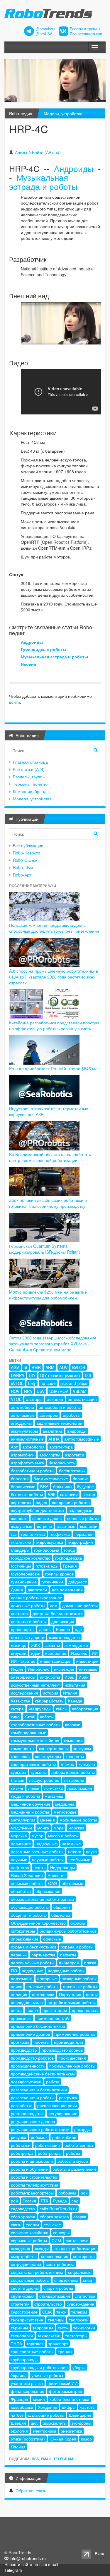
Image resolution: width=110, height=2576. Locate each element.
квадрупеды (40, 1709)
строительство (48, 2304)
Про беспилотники (86, 34)
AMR (36, 1367)
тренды (65, 2351)
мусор (38, 1836)
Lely (32, 1383)
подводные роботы (66, 1971)
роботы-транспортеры (32, 2193)
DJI (88, 1375)
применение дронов (30, 2034)
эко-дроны (81, 2423)
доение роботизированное (37, 1598)
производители (68, 2042)
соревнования (55, 2256)
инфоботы (50, 1677)
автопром (49, 1415)
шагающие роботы (46, 2415)
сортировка (84, 2256)
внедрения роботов (71, 1502)
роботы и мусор (73, 2161)
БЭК (51, 1494)
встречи (44, 1526)
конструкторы (48, 1756)
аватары (34, 1399)
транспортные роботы (32, 2351)
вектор (89, 1494)
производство (24, 2050)
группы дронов (59, 1574)
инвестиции (87, 1661)
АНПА (54, 1439)
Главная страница (30, 762)
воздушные (22, 1526)
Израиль (79, 1653)
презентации (55, 2010)
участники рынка (27, 2383)
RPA (28, 1391)
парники (19, 1955)
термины (19, 2328)
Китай (30, 1717)
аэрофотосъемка (27, 1463)
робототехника (79, 2145)
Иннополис (39, 1669)
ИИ (95, 1653)
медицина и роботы (30, 1812)
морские (19, 1836)
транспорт (58, 2344)
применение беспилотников (38, 2026)
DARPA (17, 1375)
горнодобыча (47, 1550)
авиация (55, 1399)
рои (84, 2193)
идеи (36, 1653)
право (32, 2010)
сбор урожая (23, 2217)
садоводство (23, 2209)
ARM (50, 1367)
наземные (71, 1844)
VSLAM (80, 1391)
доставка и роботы (29, 1621)
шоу (35, 2423)
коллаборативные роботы (36, 1724)
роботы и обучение (29, 2169)
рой (14, 2201)
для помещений (67, 1590)
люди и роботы (25, 1796)
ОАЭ (53, 1883)
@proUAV (44, 34)
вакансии (69, 1494)
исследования (24, 1693)
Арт (14, 1447)
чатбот (17, 2415)
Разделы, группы (29, 777)
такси (61, 2312)
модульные (22, 1828)
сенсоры (61, 2232)
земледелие (76, 1645)
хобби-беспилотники (69, 2399)
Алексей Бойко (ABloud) (38, 152)
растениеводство (27, 2113)
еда (78, 1629)
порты (92, 1994)
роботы (73, 2153)
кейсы (62, 1709)
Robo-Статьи (25, 860)
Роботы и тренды (85, 29)
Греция (70, 1566)
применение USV (53, 2018)
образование (48, 1891)
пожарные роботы (79, 1978)
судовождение (80, 2304)
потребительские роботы (72, 2002)
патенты (68, 1955)
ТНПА (16, 2344)
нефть (39, 1867)
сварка (80, 2217)
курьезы (18, 1772)
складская (21, 2248)
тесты (63, 2328)
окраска (78, 1923)
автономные (23, 1415)
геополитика (33, 1534)
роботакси (21, 2145)
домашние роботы (80, 1605)
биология (20, 1478)
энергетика (72, 2431)
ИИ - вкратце (23, 1661)
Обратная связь (31, 2490)
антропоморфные (82, 1439)
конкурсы (82, 1748)
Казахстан (21, 1701)
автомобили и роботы (60, 1407)
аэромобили (23, 1455)
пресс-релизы (85, 2010)
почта (16, 2010)
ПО (14, 1971)
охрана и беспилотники (33, 1947)
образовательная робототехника (42, 1899)
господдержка (68, 1558)
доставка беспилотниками (58, 1613)
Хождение (48, 2407)
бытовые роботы (27, 1494)
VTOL (16, 1399)
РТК (44, 2201)
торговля (35, 2344)
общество (61, 1915)
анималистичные (27, 1439)
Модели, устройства (63, 113)
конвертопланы (54, 1748)
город (69, 1550)
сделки (32, 2224)
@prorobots (45, 29)
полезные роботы (80, 1986)
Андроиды (74, 168)
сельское (52, 2224)
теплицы (56, 2320)
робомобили (64, 2137)
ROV (15, 1391)
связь (16, 2224)
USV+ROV (59, 1391)
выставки (89, 1526)
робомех (39, 2137)
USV (41, 1391)
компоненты (23, 1748)
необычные (79, 1859)
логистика (53, 1788)
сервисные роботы (29, 2240)
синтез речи (77, 2240)
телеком (79, 2312)
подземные (22, 1978)
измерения (56, 1653)
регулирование (63, 2113)
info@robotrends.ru (28, 2558)
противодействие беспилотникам (43, 2074)
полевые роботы (42, 1986)
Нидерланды (62, 1867)
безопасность (62, 1463)
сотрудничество (26, 2264)
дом (54, 1605)
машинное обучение (31, 1804)
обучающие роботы (30, 1907)
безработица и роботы (33, 1471)
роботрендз (22, 2153)
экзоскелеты (55, 2423)
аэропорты (50, 1455)
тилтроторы (76, 2336)
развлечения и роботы (33, 2097)
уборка (79, 2367)
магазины (54, 1796)
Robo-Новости (27, 853)
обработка (21, 1891)
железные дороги (28, 1637)
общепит (62, 1907)
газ (14, 1534)
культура (87, 1764)
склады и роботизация (75, 2248)
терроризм (43, 2328)
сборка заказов (54, 2217)
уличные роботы (47, 2375)
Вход (99, 2553)
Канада (75, 1701)
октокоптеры (23, 1931)
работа (53, 2082)
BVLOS (79, 1367)
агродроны (21, 1423)
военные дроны (47, 1518)
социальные (80, 2272)
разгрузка (68, 2097)
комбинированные (29, 1732)
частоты (88, 2407)
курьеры (39, 1772)
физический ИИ (62, 2383)
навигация (21, 1844)
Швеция (18, 2423)
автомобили (22, 1407)
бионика (81, 1478)
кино (15, 1717)
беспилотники (72, 1471)
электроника (44, 2431)
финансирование (28, 2391)
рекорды (82, 2129)
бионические (23, 1486)
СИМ (56, 2240)
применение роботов (75, 2034)
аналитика (53, 1431)
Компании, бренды (31, 791)
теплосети (79, 2320)
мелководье (65, 1812)
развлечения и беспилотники (39, 2090)
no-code (48, 1383)
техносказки (49, 2336)
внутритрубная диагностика (37, 1510)
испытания (75, 1685)
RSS (35, 2459)
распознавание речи (57, 2105)
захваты (52, 1645)
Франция (20, 2399)
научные (19, 1859)
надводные (46, 1844)
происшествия (72, 2058)
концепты (75, 1756)
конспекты (21, 1756)
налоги (75, 1851)
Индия (17, 1669)
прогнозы (20, 2042)
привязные (21, 2018)
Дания (17, 1590)
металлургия (23, 1820)
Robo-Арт (22, 875)
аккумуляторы (24, 1431)
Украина (19, 2375)
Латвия (18, 1780)
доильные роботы (28, 1605)
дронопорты (23, 1629)
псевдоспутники (26, 2082)
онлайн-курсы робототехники (68, 1931)
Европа (63, 1629)
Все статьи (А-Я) (29, 769)
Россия (29, 2201)
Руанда (60, 2201)
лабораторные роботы (73, 1772)
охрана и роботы (77, 1947)
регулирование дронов (33, 2121)
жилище (19, 1645)
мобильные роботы (78, 1820)
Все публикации (28, 845)
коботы (47, 1717)
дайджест (77, 1582)
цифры (69, 2407)
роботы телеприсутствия (35, 2185)
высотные (66, 1526)
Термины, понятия (31, 784)
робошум (67, 2193)
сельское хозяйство (30, 2232)
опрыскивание (25, 1939)
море (59, 1828)
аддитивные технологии (59, 1423)
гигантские (21, 1542)
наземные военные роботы (37, 1851)
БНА (44, 1486)
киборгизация (85, 1709)
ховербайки (22, 2407)
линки (34, 1788)
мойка (43, 1828)
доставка (19, 1613)
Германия (84, 1534)
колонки (73, 1724)
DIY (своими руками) (60, 1375)
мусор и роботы (63, 1836)
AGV (15, 1367)
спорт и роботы (58, 2288)
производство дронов (62, 2050)
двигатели (37, 1590)
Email (46, 2459)
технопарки (22, 2336)
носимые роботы (27, 1883)
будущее (85, 1486)
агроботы (71, 1415)
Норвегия (57, 1875)
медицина (65, 1804)
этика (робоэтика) (28, 2439)
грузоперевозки (26, 1574)
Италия (70, 1693)
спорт (88, 2280)
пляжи (90, 1963)
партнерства (43, 1955)
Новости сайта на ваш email (31, 2564)
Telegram (63, 2459)
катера (17, 1709)
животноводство (64, 1637)
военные (19, 1518)
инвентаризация (56, 1661)
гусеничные (53, 1582)
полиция (19, 1994)
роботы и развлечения (74, 2169)
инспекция (64, 1669)
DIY (32, 1375)
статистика (85, 2296)
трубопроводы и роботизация (39, 2367)
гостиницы (21, 1566)
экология (19, 2431)
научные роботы (48, 1859)
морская (76, 1828)
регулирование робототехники (40, 2129)
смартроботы (24, 2256)
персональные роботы (33, 1963)
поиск (16, 1986)
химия (39, 2399)
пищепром (69, 1963)
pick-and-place (74, 1383)
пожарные (47, 1978)
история (51, 1693)
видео (42, 1502)
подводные (32, 1971)
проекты (41, 2042)
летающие (74, 1780)
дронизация (63, 1621)
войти (15, 702)
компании (73, 1740)
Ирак (69, 1677)
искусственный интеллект (35, 1685)
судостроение (24, 2312)
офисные (52, 1939)
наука (91, 1851)
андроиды (77, 1431)
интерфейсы (23, 1677)
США (47, 2312)
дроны (45, 1629)
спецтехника (66, 2280)
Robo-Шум (23, 867)
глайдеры (20, 1550)
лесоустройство (44, 1780)
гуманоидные (24, 1582)
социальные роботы (30, 2280)
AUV (63, 1367)
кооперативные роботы (33, 1764)
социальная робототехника (37, 2272)
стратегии (20, 2304)
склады (42, 2248)
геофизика (60, 1534)
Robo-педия (21, 113)
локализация (80, 1788)
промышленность (28, 2066)
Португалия (70, 1994)
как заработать (49, 1701)
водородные (81, 1510)
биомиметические (51, 1478)
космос (67, 1764)
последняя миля (27, 2002)
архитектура (61, 1447)
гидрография (80, 1542)
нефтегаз (20, 1867)
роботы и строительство (34, 2177)
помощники (43, 1994)
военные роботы (83, 1518)
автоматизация (82, 1399)
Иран (84, 1677)
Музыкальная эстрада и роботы (43, 182)
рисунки (18, 2137)
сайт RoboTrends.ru (58, 2209)
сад (75, 2201)
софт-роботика (60, 2264)
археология (33, 1447)
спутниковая (23, 2296)
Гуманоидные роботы (44, 649)
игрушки (19, 1653)
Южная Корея (63, 2439)
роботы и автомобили (32, 2161)
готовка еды (47, 1566)
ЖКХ (35, 1645)
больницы (63, 1486)
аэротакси (75, 1455)
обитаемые (72, 1883)
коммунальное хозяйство (35, 1740)
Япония (28, 664)
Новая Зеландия (27, 1875)
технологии (84, 2328)
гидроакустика (49, 1542)
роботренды (50, 2153)
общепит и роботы (29, 1915)
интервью (88, 1669)
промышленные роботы (72, 2066)
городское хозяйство (31, 1558)
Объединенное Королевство (38, 1923)
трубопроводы (25, 2359)
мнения (48, 1820)
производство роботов (32, 2058)
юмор (86, 2439)
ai (25, 1367)
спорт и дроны (25, 2288)
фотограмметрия (66, 2391)
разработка (22, 2105)
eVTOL (17, 1383)
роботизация (48, 2145)
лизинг (17, 1788)
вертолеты (21, 1502)
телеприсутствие (27, 2320)
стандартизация (55, 2296)
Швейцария (80, 2415)
